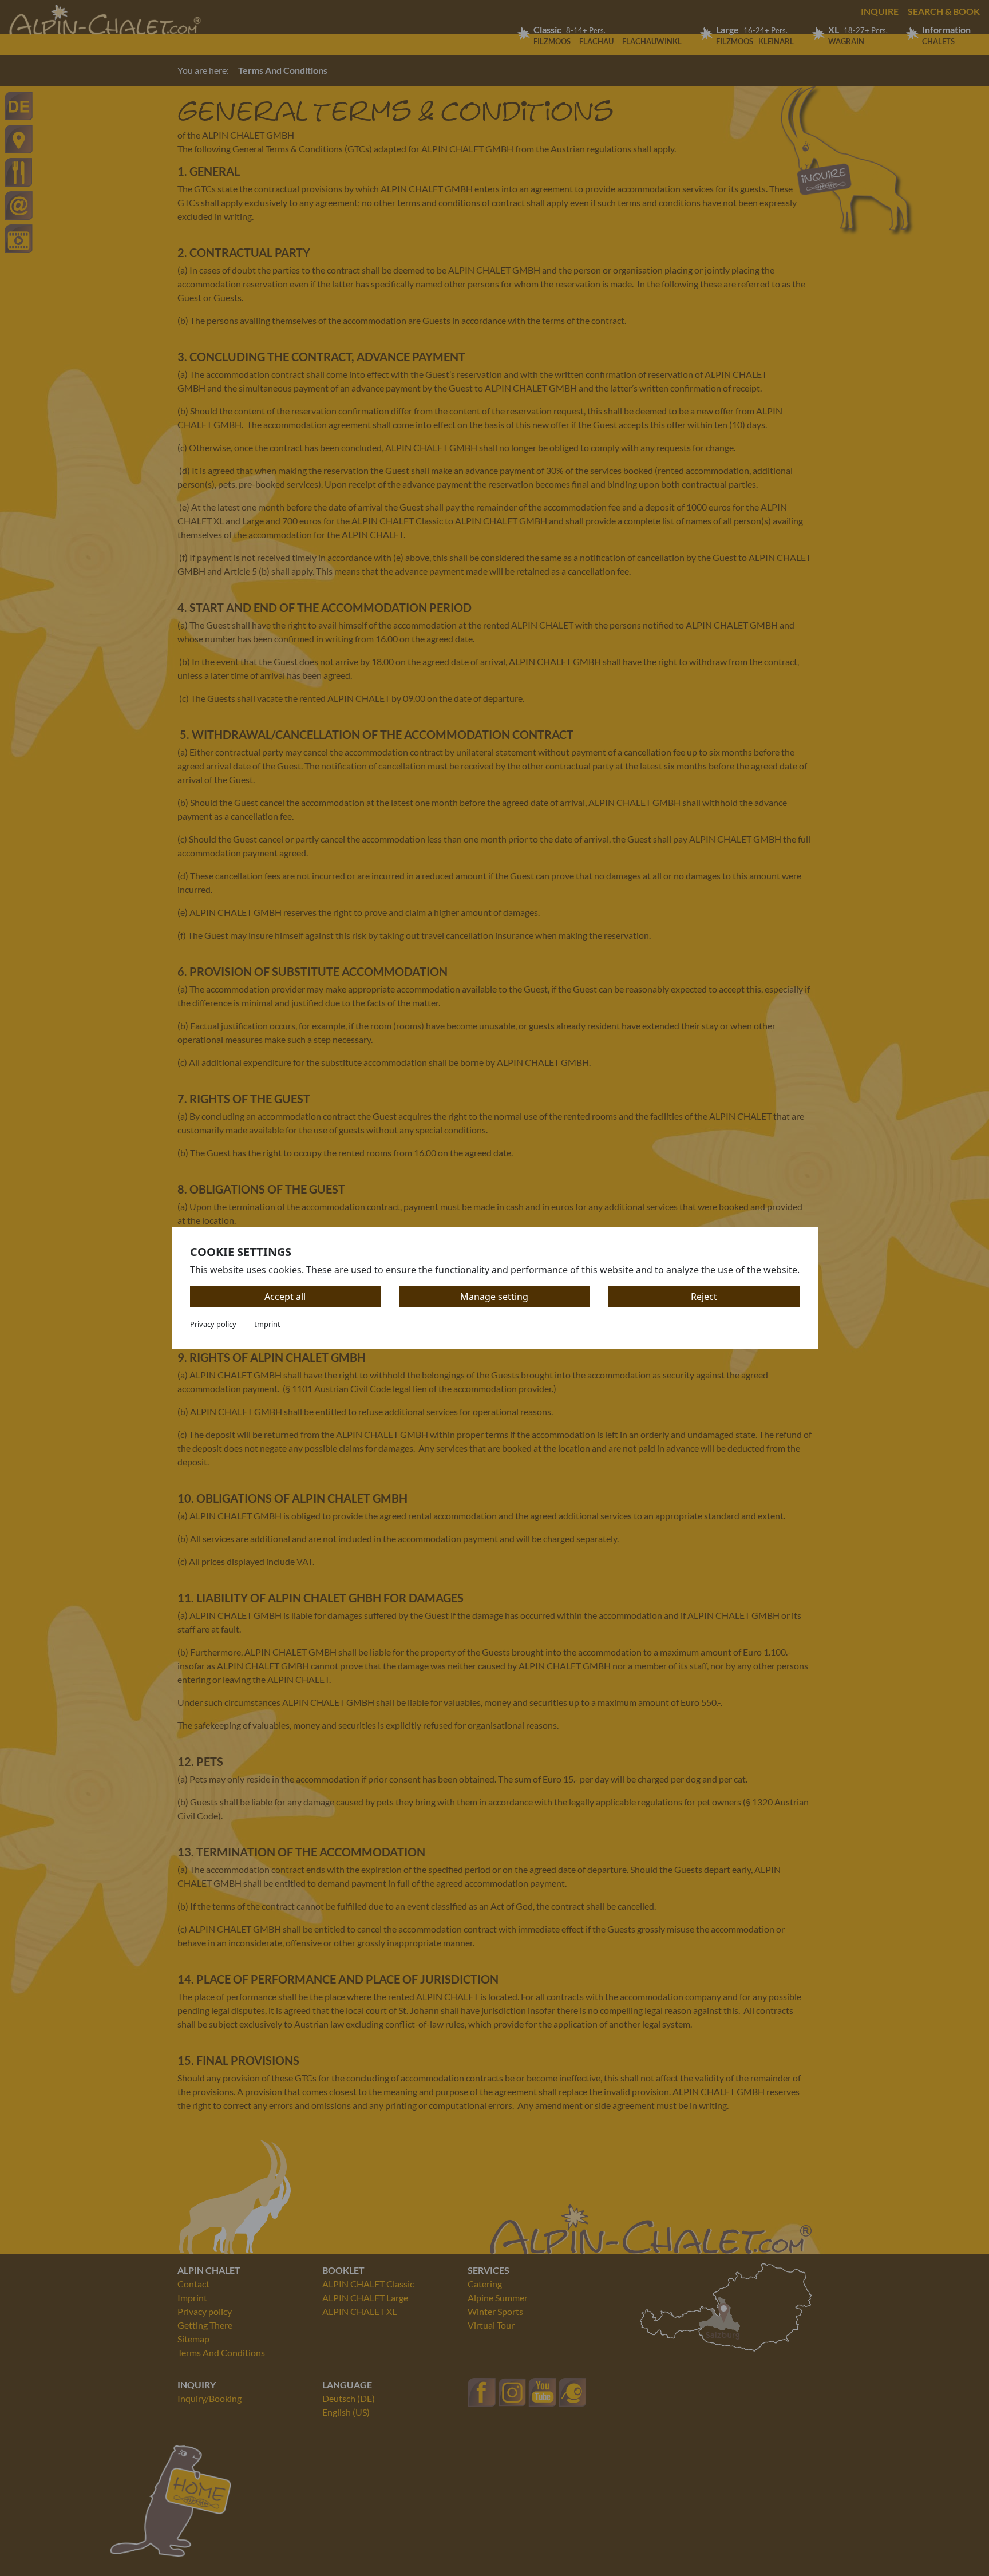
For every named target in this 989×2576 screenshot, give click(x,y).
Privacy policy (213, 1324)
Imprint (268, 1324)
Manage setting (494, 1297)
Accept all (285, 1297)
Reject (704, 1297)
